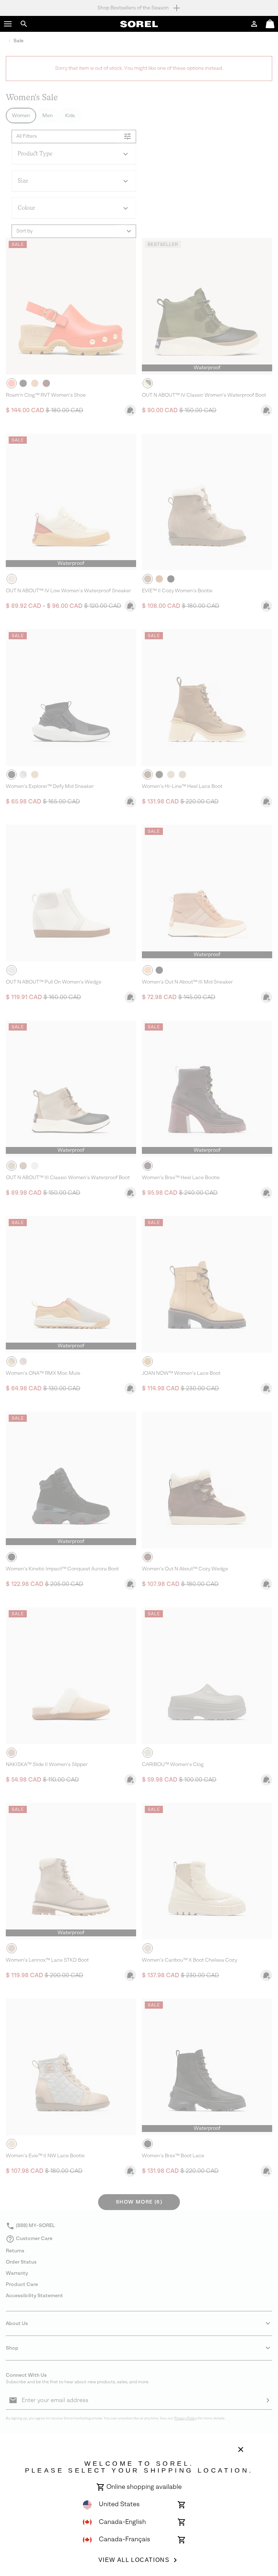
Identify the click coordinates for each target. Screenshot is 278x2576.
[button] (8, 24)
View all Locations (134, 2560)
